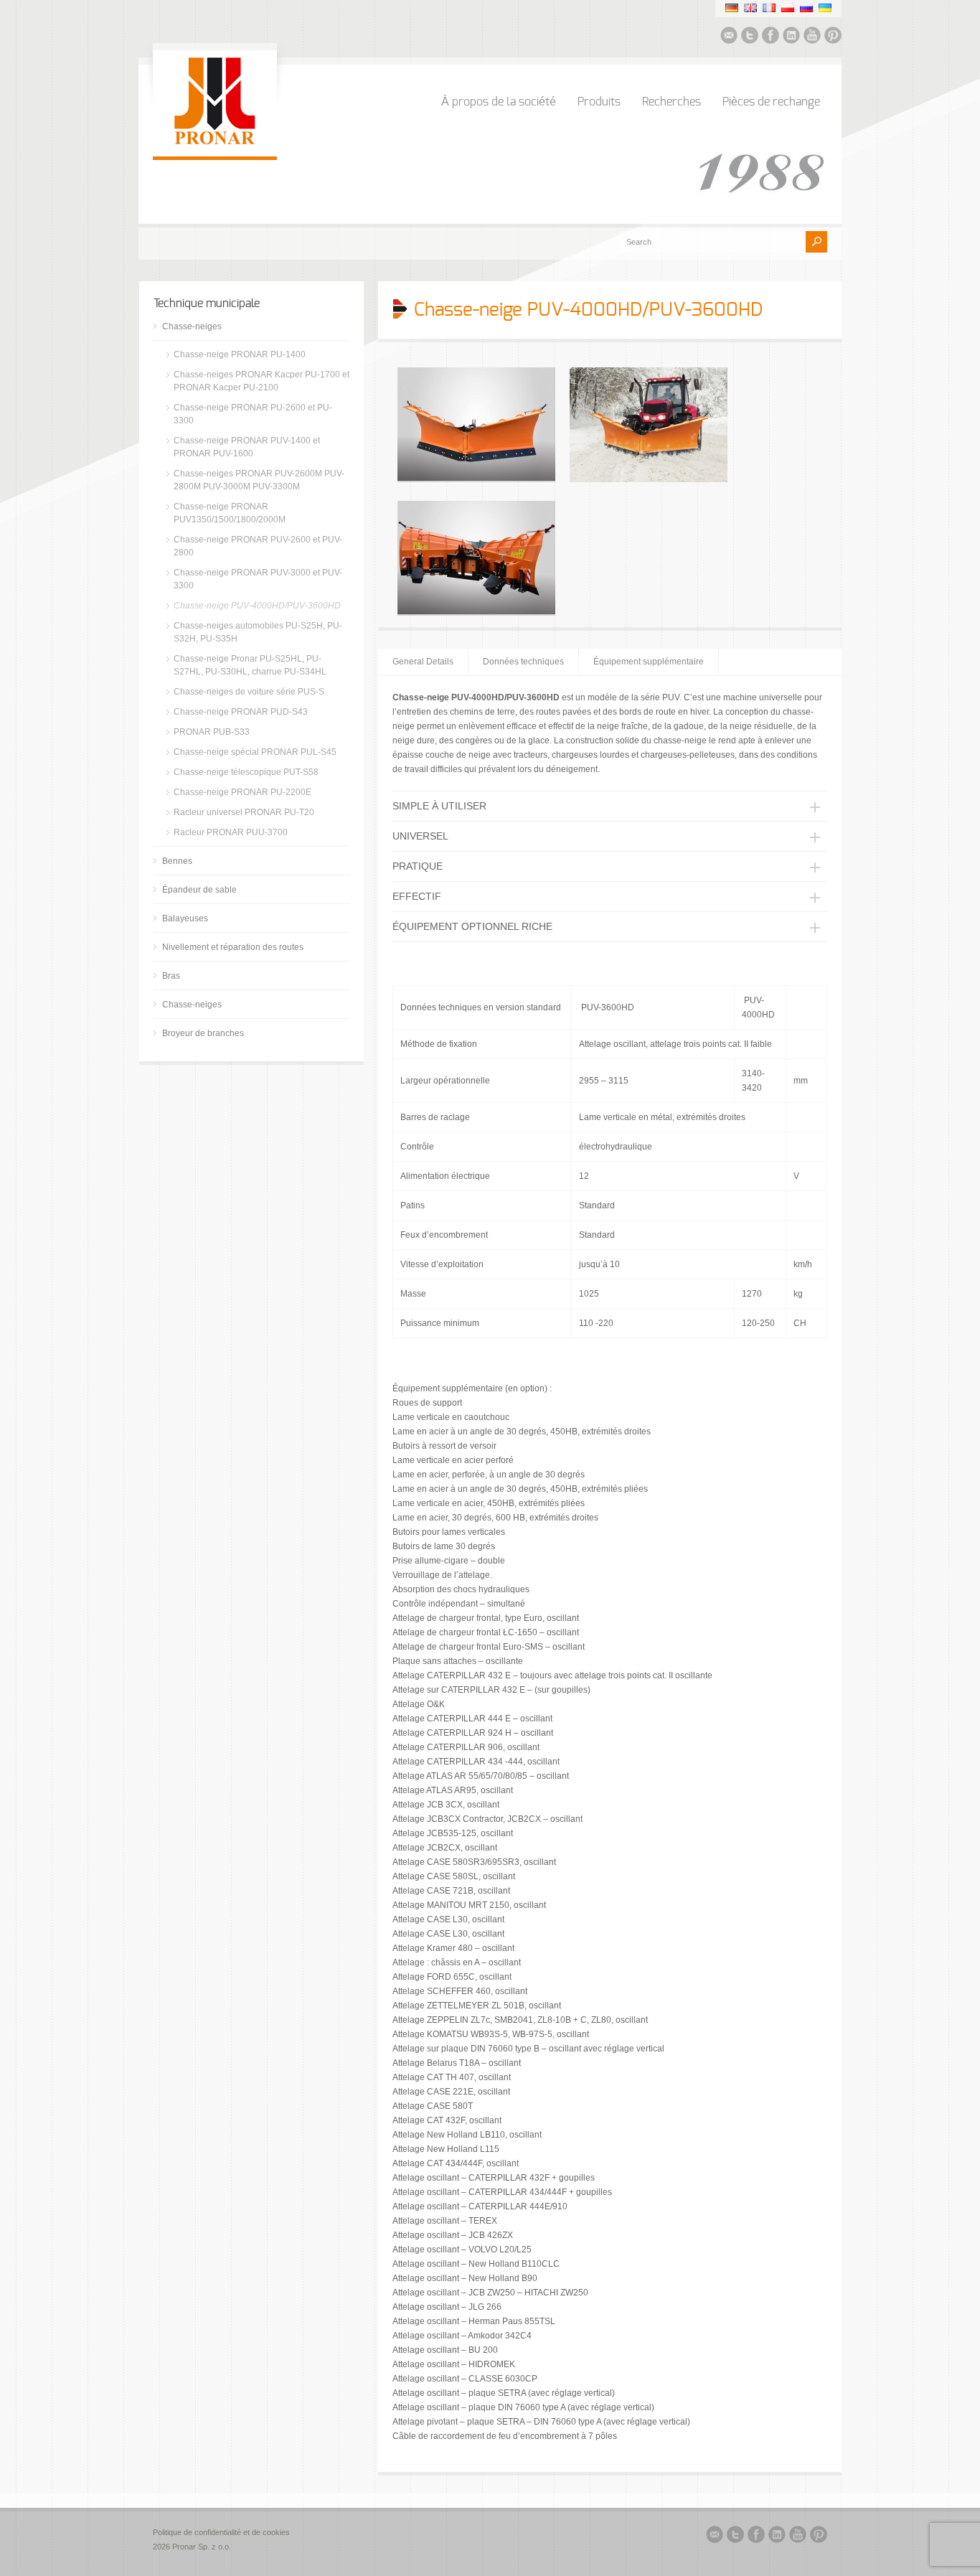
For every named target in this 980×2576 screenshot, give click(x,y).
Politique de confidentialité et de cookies (222, 2532)
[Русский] (806, 8)
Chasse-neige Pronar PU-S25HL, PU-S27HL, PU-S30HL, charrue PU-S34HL (250, 665)
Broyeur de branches (203, 1033)
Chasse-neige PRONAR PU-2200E (242, 792)
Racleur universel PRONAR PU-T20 (244, 812)
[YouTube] (812, 37)
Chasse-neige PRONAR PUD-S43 (241, 712)
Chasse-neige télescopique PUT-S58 (246, 772)
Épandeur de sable (199, 890)
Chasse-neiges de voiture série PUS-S (249, 692)
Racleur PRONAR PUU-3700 (231, 832)
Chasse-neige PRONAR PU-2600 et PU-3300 (253, 414)
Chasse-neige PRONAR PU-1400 (240, 354)
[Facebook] (771, 37)
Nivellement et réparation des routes (233, 947)
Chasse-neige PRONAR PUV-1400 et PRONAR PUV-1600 (247, 447)
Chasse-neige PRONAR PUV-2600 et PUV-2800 (258, 546)
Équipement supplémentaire (649, 662)
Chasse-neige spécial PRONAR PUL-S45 (255, 752)
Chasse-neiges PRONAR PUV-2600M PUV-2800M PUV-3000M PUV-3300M (259, 480)
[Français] (769, 8)
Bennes (177, 861)
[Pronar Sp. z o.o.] (215, 142)
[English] (750, 8)
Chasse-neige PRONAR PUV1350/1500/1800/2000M (230, 513)
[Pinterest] (833, 37)
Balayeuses (185, 918)
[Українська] (825, 8)
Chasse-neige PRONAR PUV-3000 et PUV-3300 (258, 579)
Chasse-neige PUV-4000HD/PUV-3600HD (257, 606)
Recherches (672, 102)
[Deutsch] (732, 8)
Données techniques (523, 662)
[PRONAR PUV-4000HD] (476, 479)
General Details (423, 662)
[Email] (729, 37)
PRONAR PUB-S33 (212, 732)
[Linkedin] (791, 37)
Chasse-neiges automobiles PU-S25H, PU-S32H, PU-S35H (258, 632)
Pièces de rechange (771, 102)
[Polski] (788, 8)
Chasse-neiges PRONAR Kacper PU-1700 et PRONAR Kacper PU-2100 (262, 381)
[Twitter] (750, 37)
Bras (171, 976)
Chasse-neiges (192, 326)
